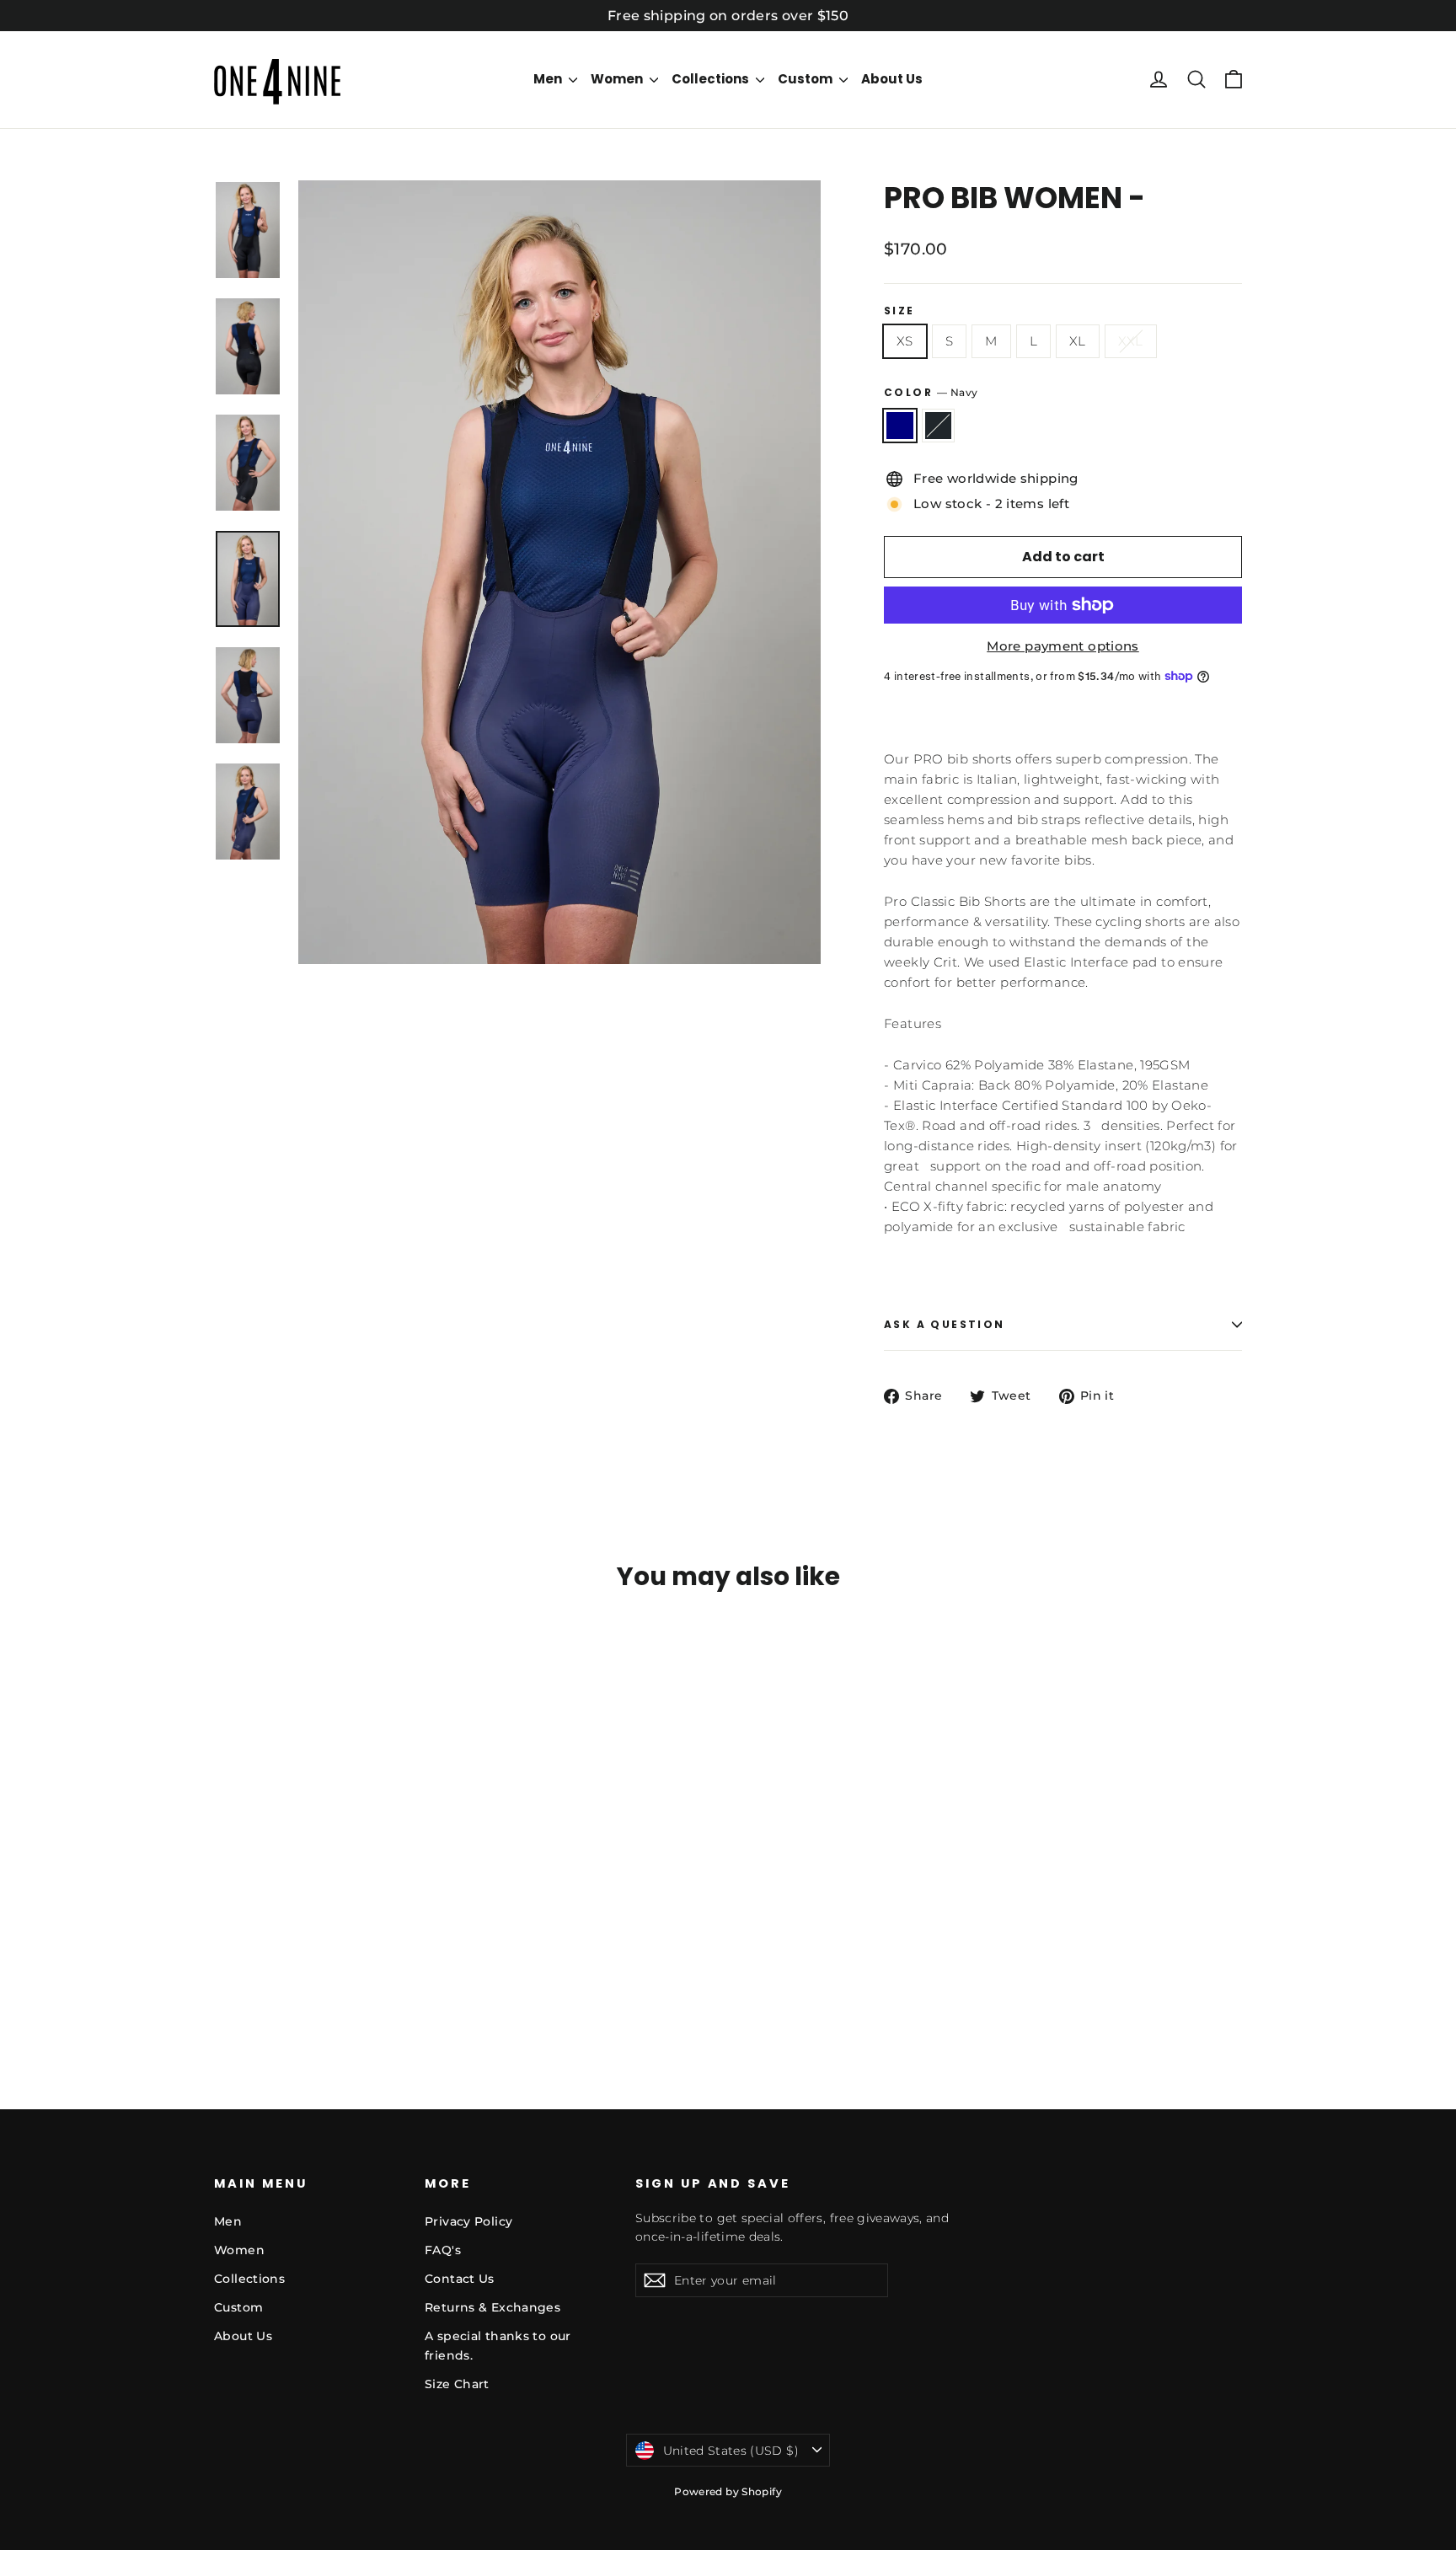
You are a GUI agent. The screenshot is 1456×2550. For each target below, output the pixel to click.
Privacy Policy (468, 2221)
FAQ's (443, 2250)
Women (618, 79)
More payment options (1063, 646)
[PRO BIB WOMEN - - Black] (246, 1981)
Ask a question (945, 1324)
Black (939, 426)
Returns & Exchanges (492, 2307)
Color (931, 392)
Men (549, 79)
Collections (712, 79)
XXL (1131, 341)
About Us (892, 79)
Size (899, 311)
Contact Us (460, 2279)
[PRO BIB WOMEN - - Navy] (225, 1981)
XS (905, 341)
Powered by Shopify (728, 2491)
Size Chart (457, 2384)
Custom (806, 79)
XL (1078, 341)
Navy (900, 426)
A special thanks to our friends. (498, 2345)
